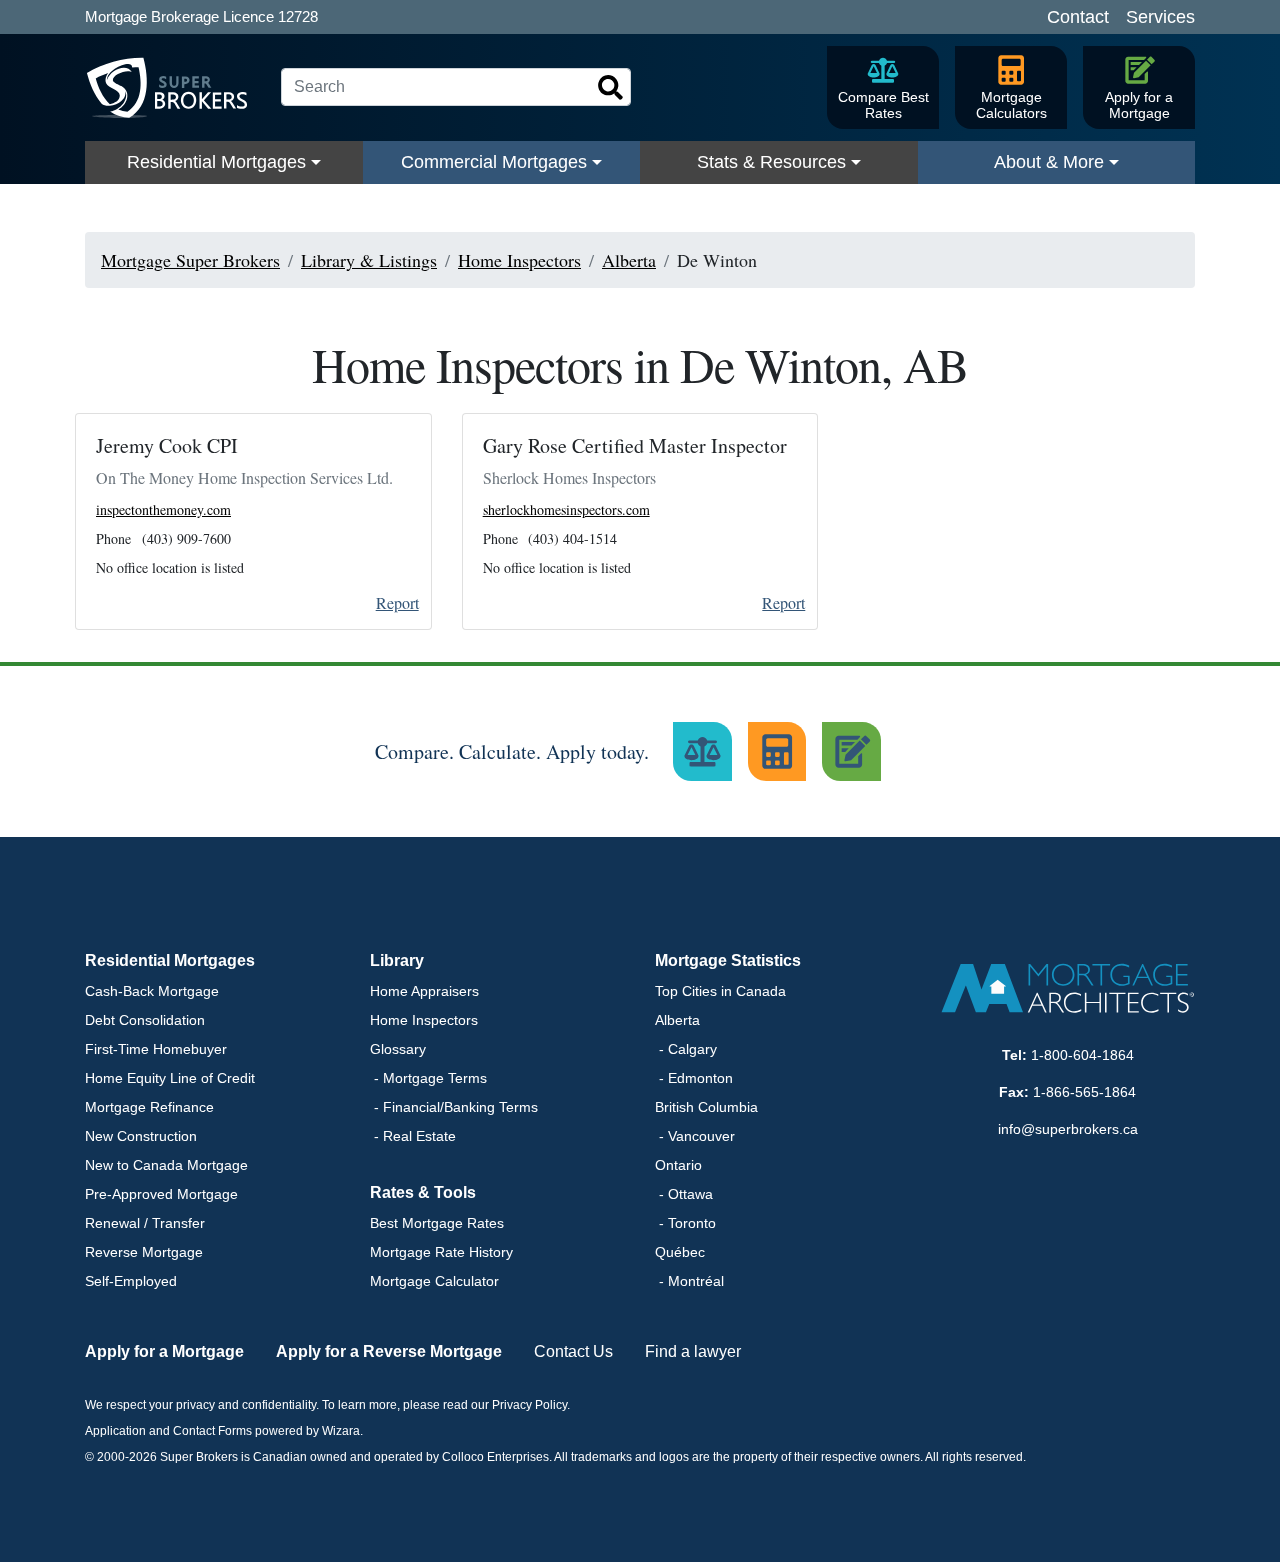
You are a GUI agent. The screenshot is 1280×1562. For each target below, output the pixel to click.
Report (397, 602)
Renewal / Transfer (145, 1223)
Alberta (677, 1020)
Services (1160, 17)
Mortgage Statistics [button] (728, 960)
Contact (1078, 17)
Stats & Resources (771, 162)
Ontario (678, 1165)
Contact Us (573, 1351)
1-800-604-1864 (1082, 1055)
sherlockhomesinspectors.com (566, 509)
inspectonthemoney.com (163, 509)
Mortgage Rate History (441, 1252)
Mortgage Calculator (434, 1281)
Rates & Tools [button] (423, 1192)
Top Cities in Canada (720, 991)
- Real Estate (413, 1136)
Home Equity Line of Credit (170, 1078)
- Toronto (685, 1223)
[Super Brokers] (175, 88)
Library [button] (397, 960)
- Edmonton (694, 1078)
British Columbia (706, 1107)
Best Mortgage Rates (437, 1223)
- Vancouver (695, 1136)
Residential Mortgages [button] (170, 960)
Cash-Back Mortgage (152, 991)
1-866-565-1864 (1084, 1092)
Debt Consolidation (145, 1020)
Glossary (398, 1049)
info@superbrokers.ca (1068, 1129)
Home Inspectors (424, 1020)
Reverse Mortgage (144, 1252)
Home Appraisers (424, 991)
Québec (680, 1252)
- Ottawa (684, 1194)
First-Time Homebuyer (156, 1049)
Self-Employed (131, 1281)
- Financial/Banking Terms (454, 1107)
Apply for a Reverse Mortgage (389, 1351)
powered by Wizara (307, 1431)
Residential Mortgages (216, 162)
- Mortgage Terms (428, 1078)
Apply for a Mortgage (164, 1351)
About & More (1049, 162)
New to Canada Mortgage (166, 1165)
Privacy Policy (529, 1405)
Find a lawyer (693, 1351)
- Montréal (689, 1281)
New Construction (141, 1136)
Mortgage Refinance (149, 1107)
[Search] (611, 88)
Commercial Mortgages (494, 162)
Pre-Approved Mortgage (161, 1194)
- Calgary (686, 1049)
